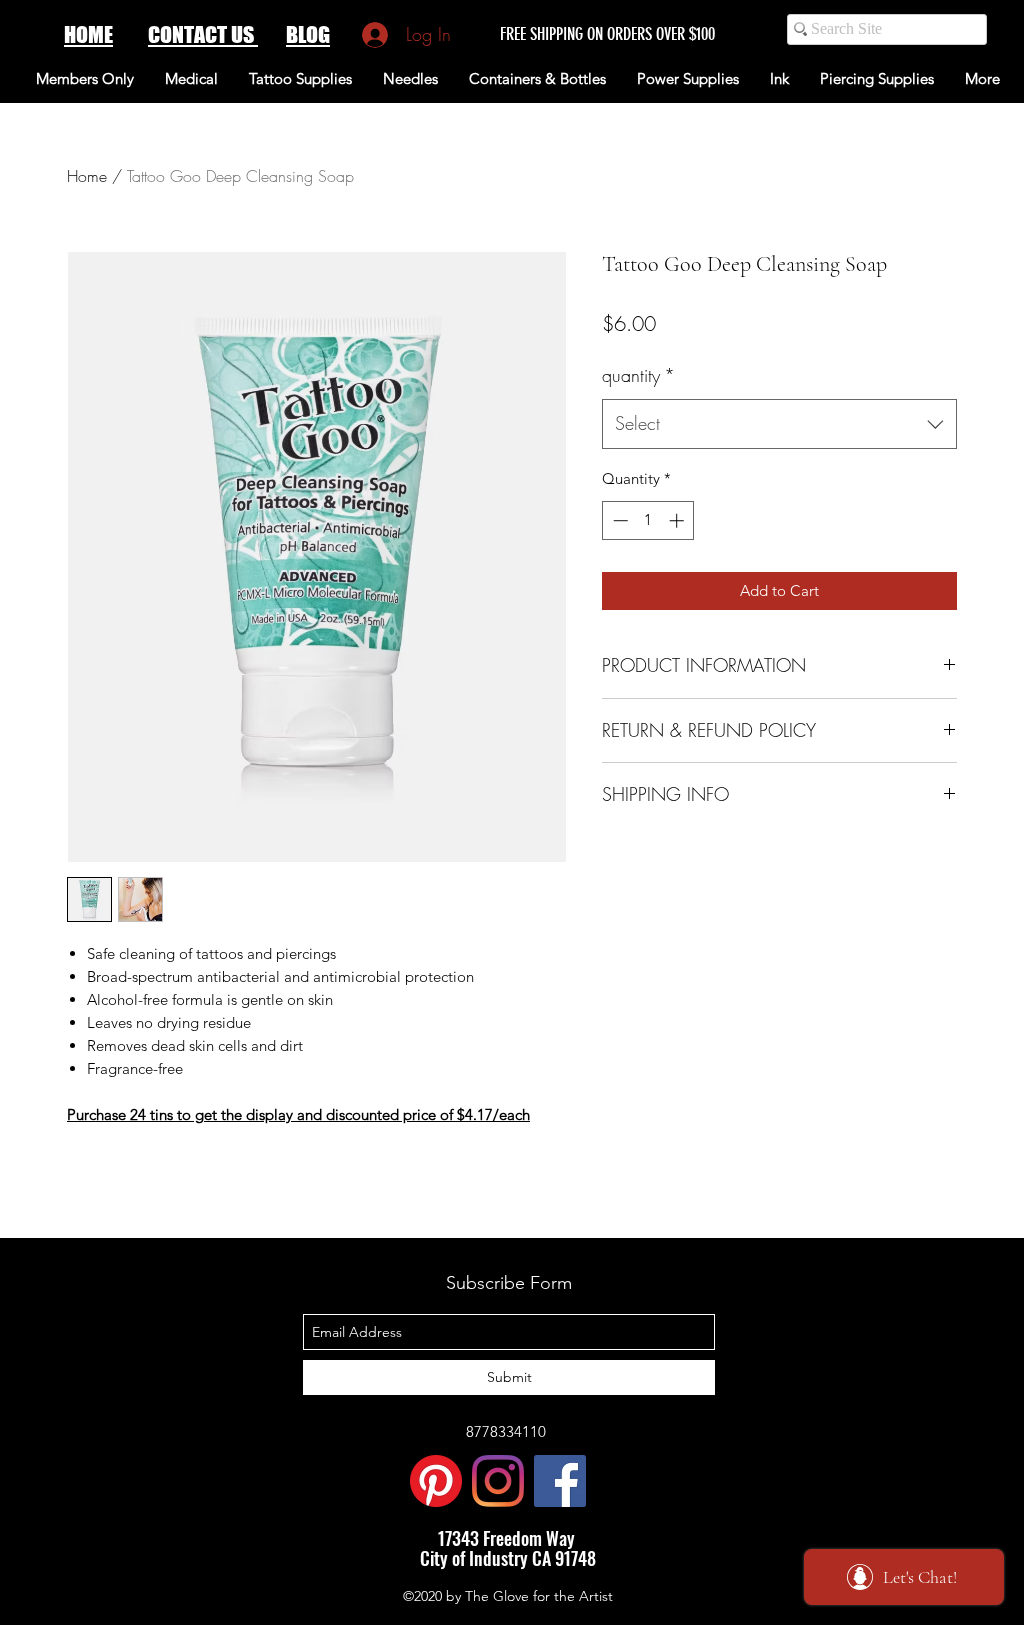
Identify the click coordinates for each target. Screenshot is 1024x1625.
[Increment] (678, 520)
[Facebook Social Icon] (560, 1481)
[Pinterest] (436, 1481)
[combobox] (779, 424)
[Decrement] (618, 520)
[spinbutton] (648, 520)
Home (87, 176)
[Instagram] (498, 1481)
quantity (638, 375)
